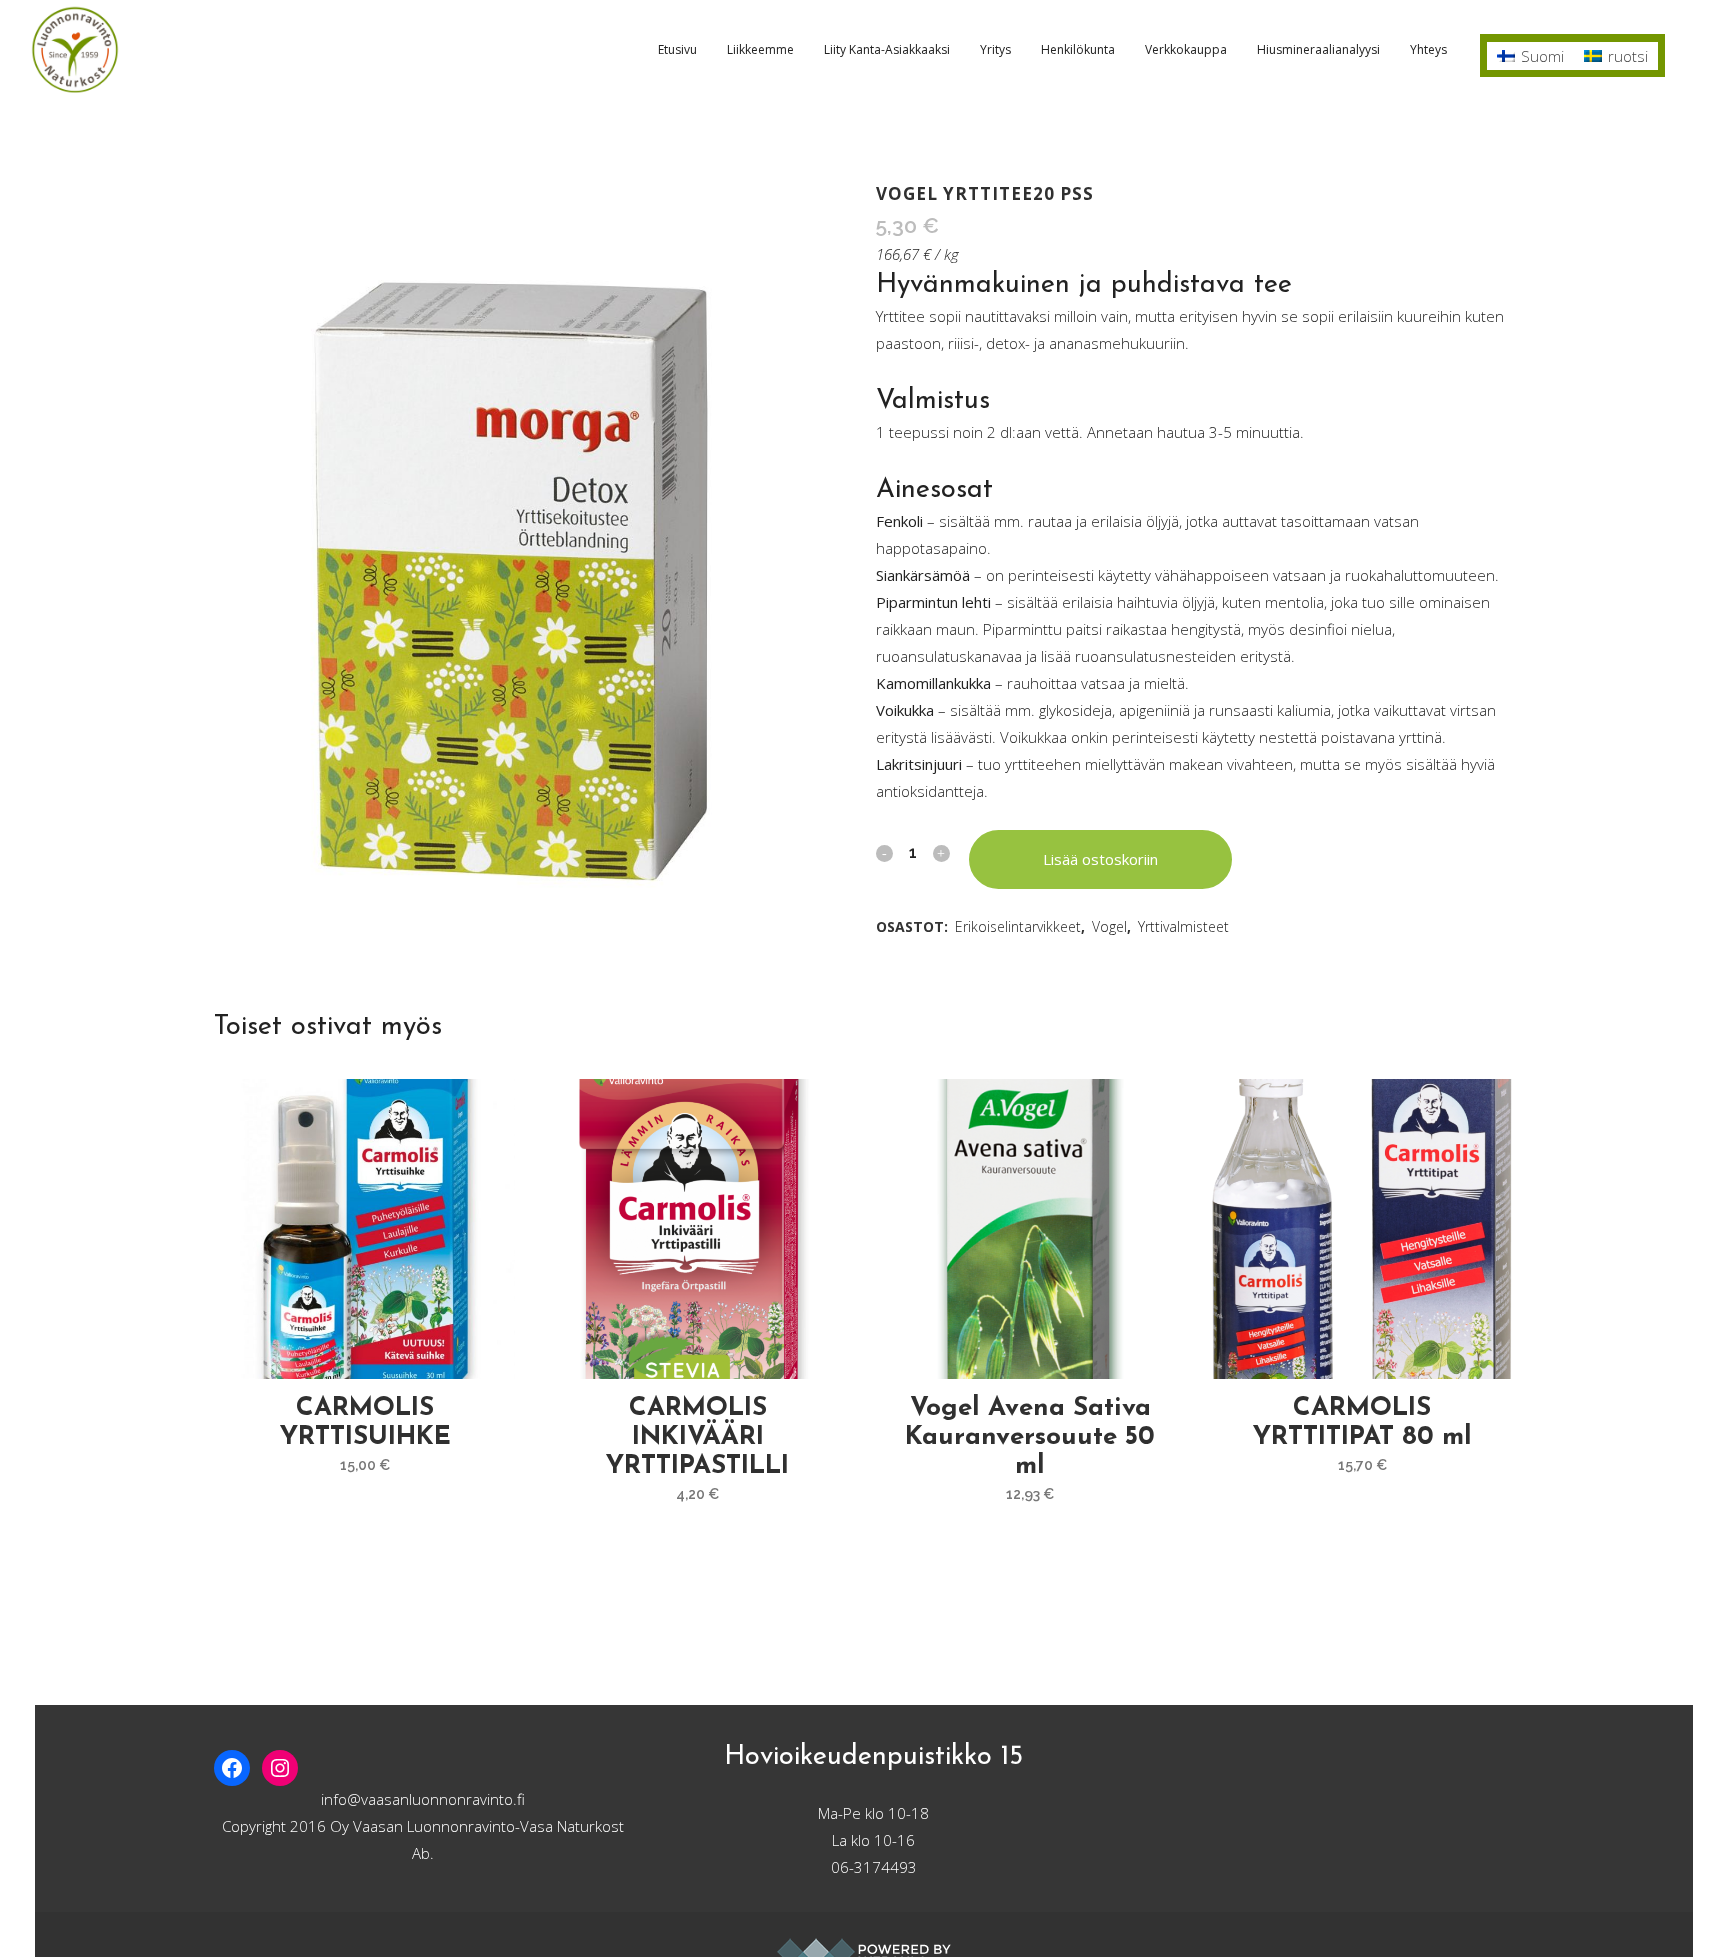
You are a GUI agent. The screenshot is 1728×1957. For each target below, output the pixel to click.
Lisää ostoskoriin (1100, 859)
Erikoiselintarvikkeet (1018, 926)
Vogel (1109, 926)
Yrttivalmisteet (1183, 926)
